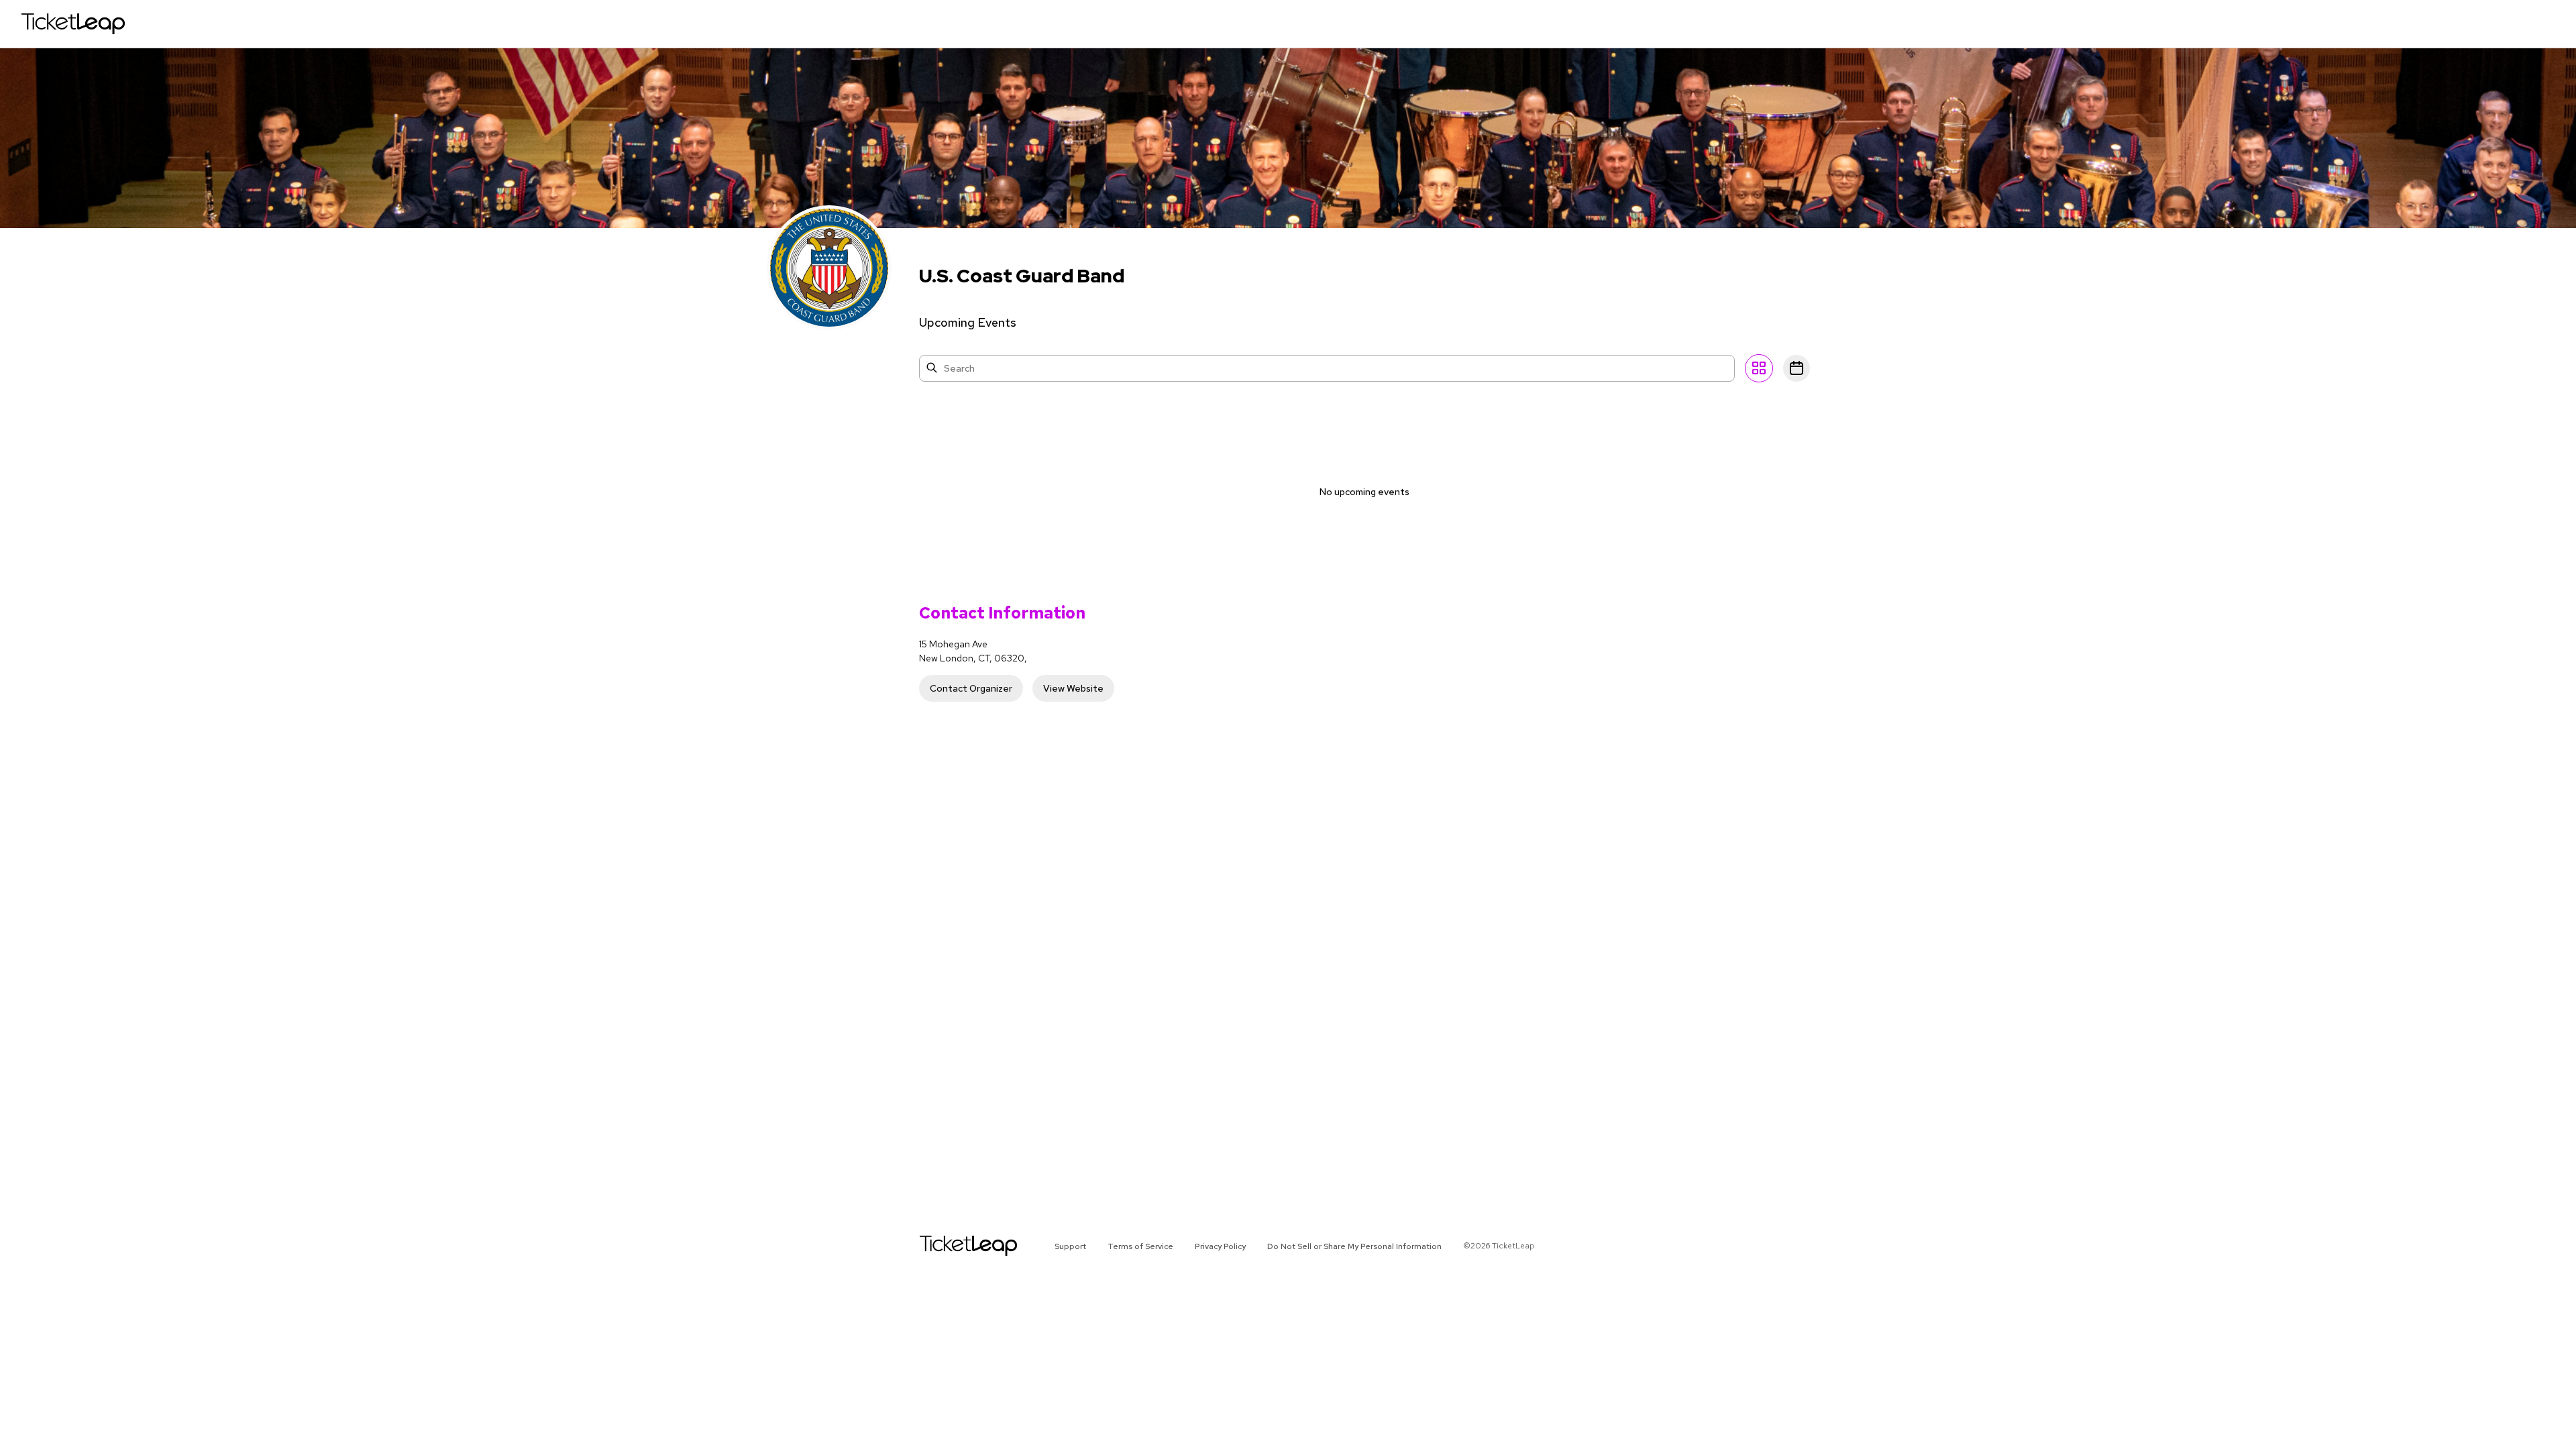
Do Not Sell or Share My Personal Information (1354, 1246)
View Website (1073, 688)
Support (1070, 1246)
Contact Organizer (971, 688)
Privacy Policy (1220, 1246)
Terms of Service (1140, 1246)
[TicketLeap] (951, 1246)
